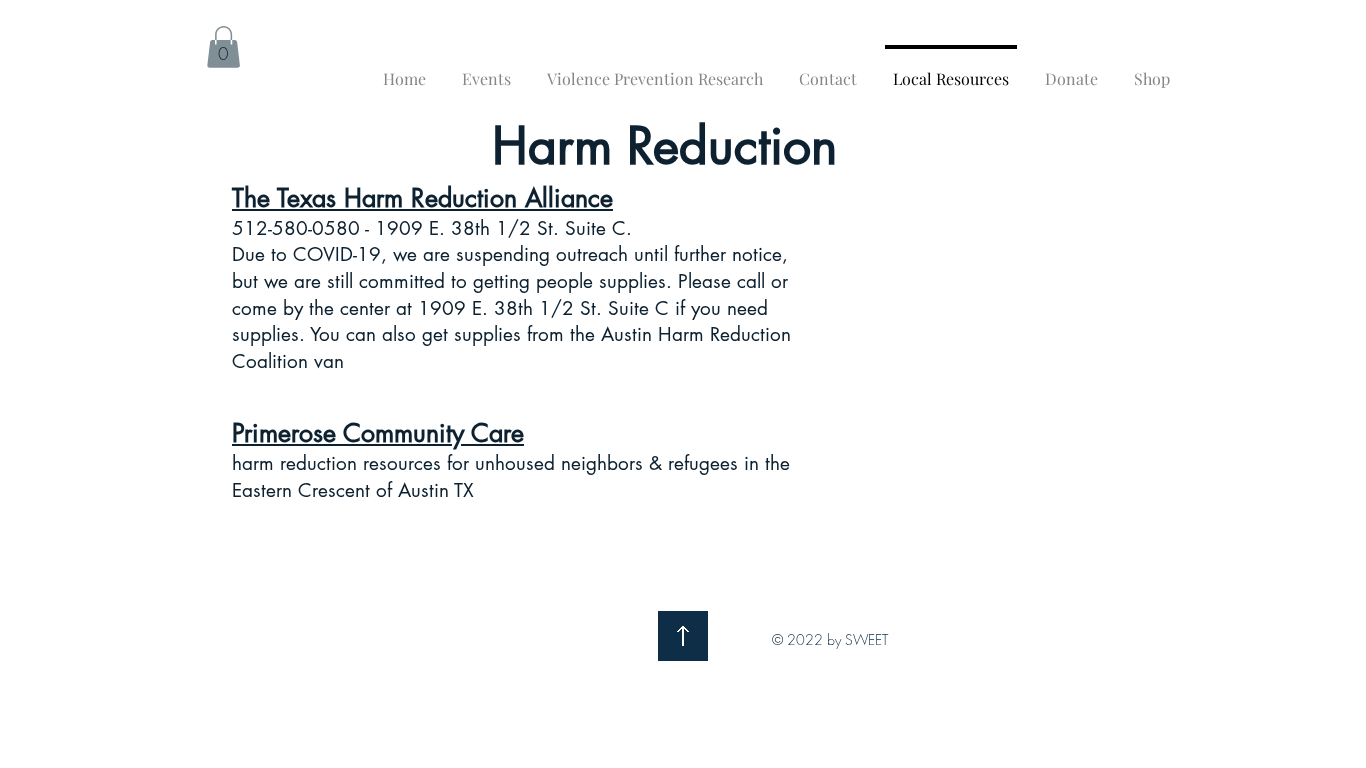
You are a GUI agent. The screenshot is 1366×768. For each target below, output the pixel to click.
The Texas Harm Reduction (378, 198)
